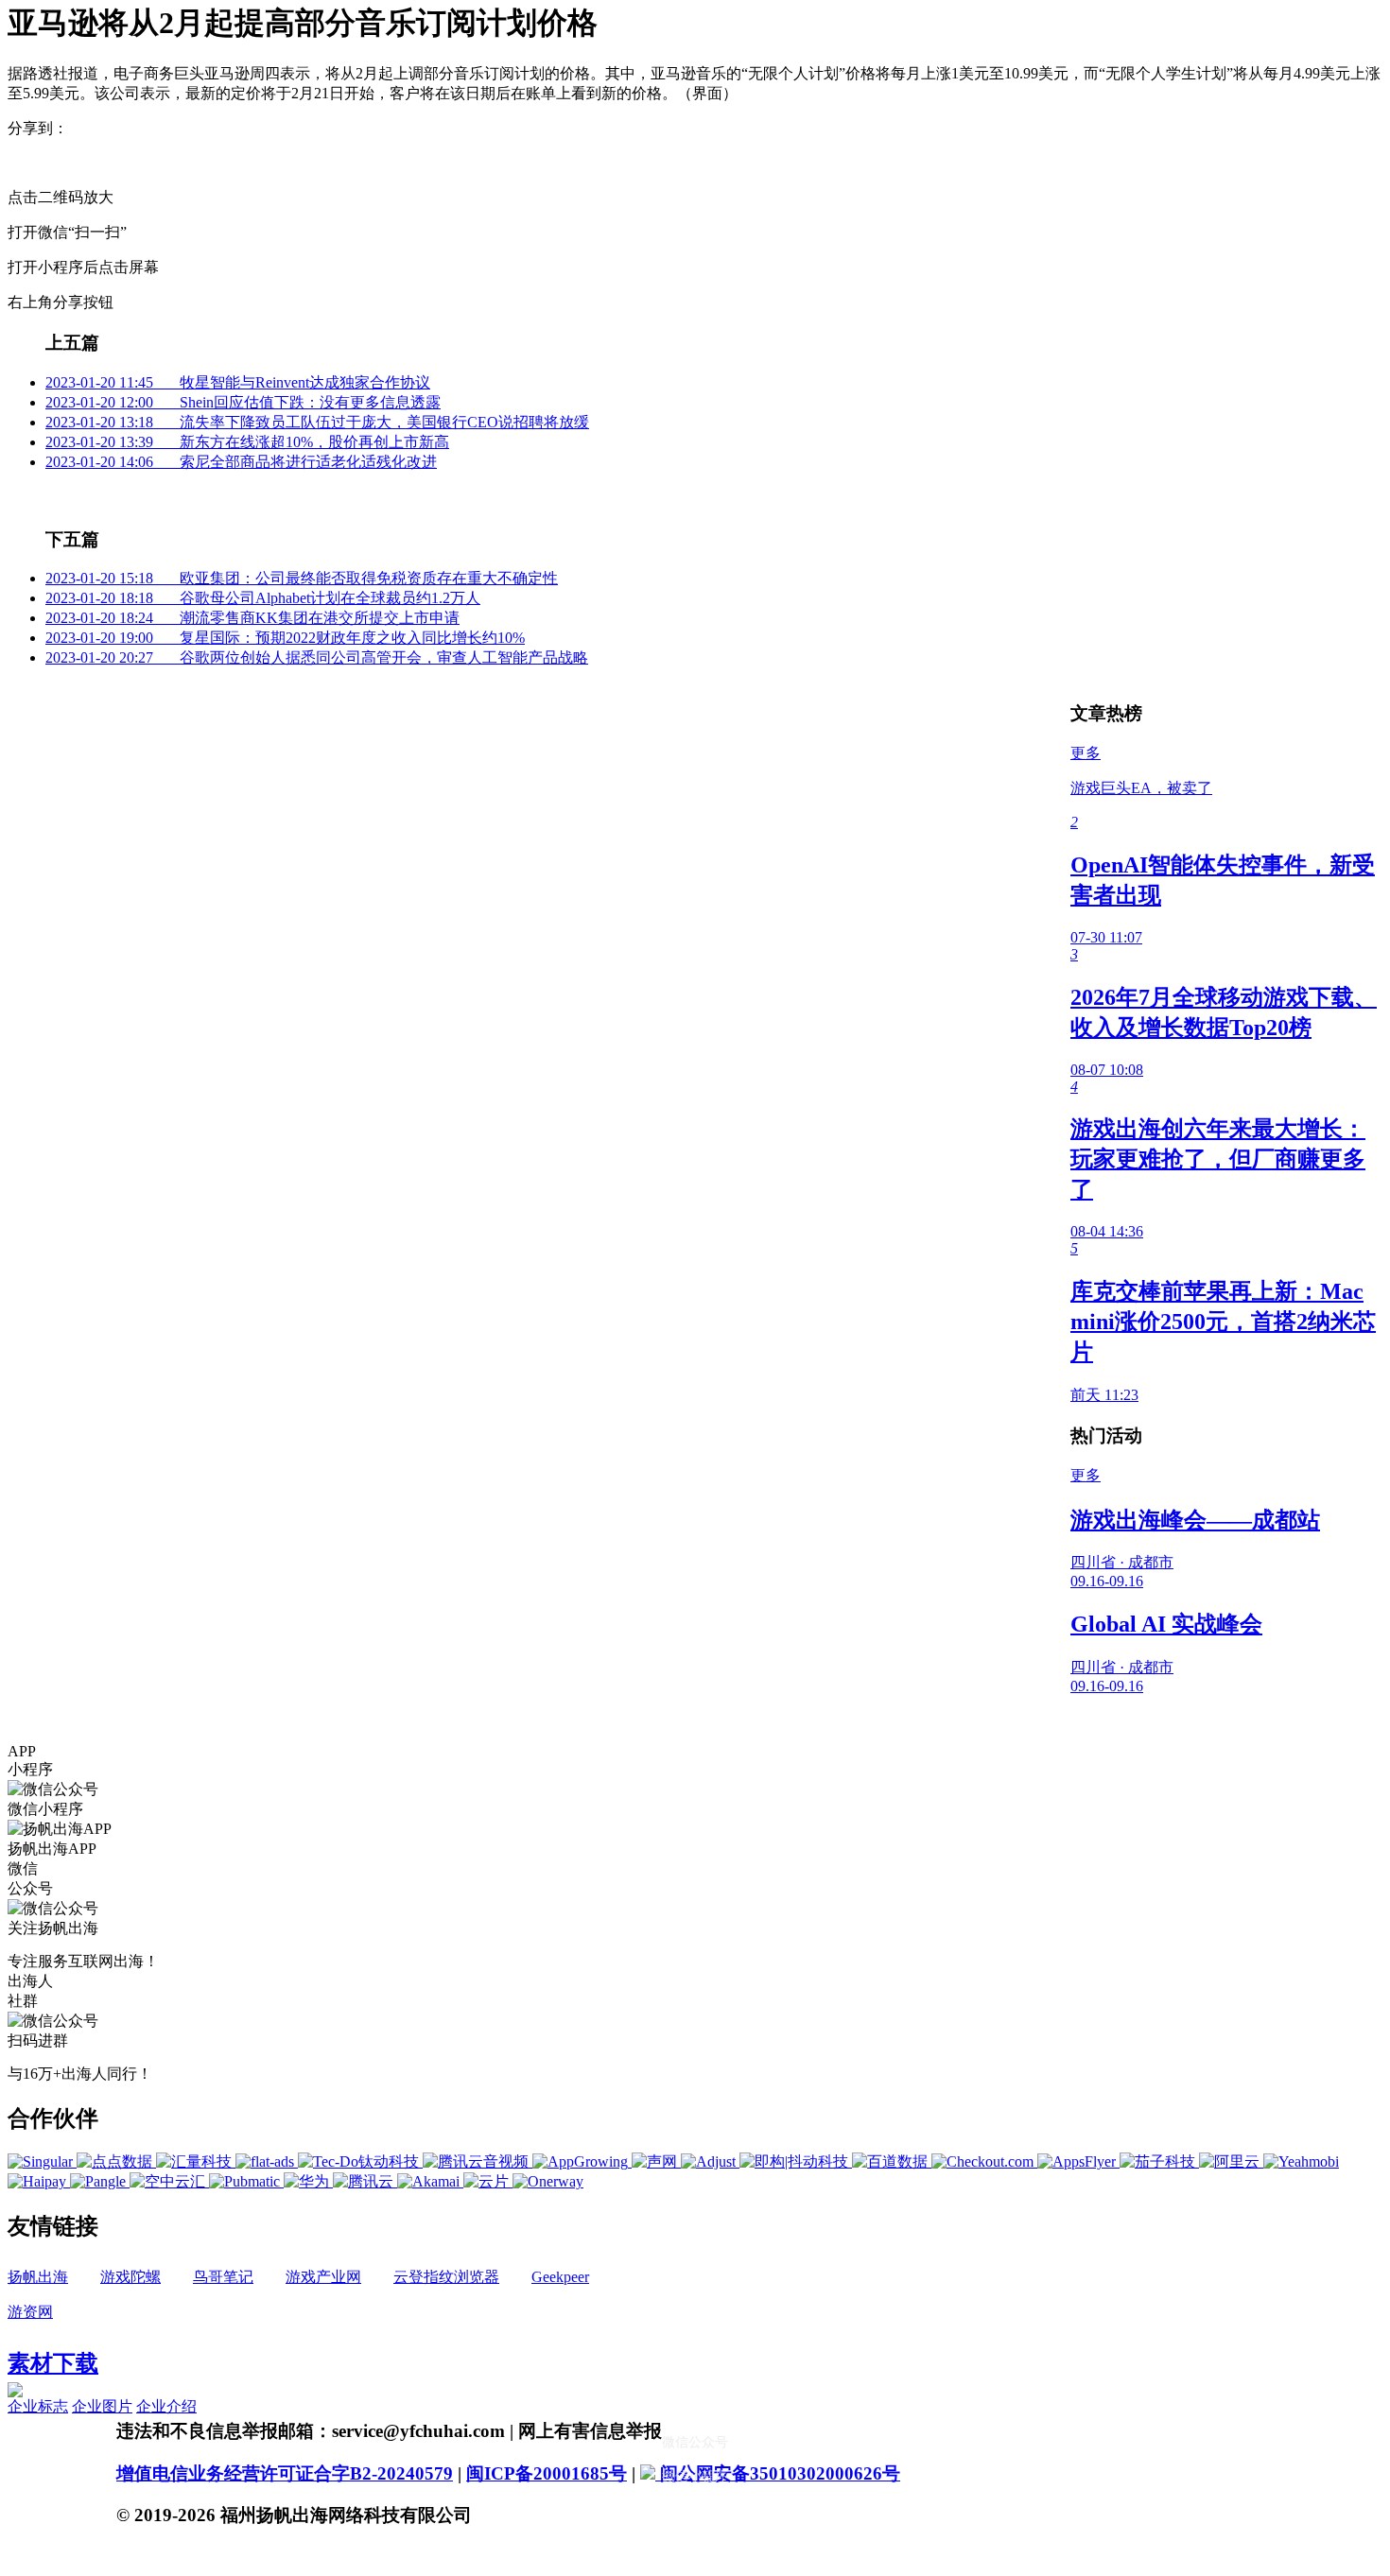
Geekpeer (560, 2277)
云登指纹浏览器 (446, 2277)
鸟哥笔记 (223, 2277)
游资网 (30, 2312)
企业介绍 (166, 2406)
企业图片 (102, 2406)
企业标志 (38, 2406)
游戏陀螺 (130, 2277)
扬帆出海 (38, 2277)
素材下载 (53, 2363)
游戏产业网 (323, 2277)
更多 (1086, 753)
